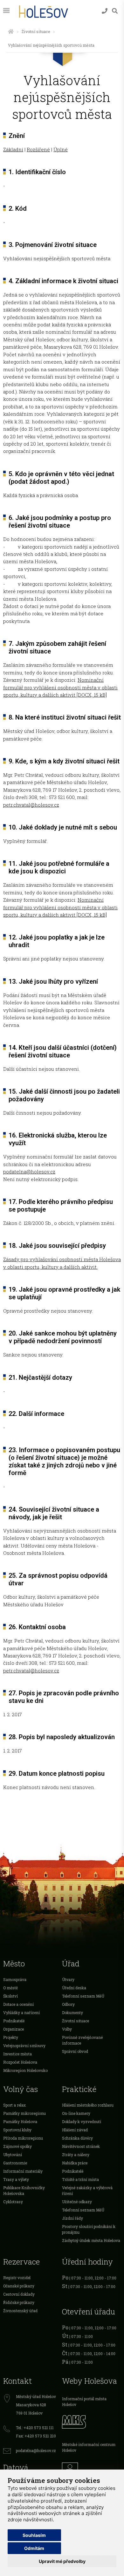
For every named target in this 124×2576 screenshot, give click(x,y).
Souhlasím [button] (34, 2535)
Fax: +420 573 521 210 (36, 2436)
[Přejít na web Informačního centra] (91, 2469)
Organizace (14, 2029)
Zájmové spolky (17, 2146)
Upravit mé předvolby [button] (62, 2561)
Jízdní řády (72, 2218)
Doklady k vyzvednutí (82, 2122)
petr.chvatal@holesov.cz (31, 805)
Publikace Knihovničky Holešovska (24, 2190)
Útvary (68, 1979)
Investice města (17, 2054)
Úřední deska (74, 1988)
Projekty (11, 2037)
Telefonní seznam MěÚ (83, 1996)
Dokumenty (72, 2012)
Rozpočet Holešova (20, 2062)
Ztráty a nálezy (76, 2155)
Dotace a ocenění (18, 2004)
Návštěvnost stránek (81, 2146)
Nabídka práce (75, 2163)
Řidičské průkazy (19, 2302)
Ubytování (13, 2155)
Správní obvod (75, 2051)
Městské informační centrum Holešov (89, 2447)
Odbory (68, 2004)
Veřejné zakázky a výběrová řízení (87, 2190)
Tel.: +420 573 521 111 (35, 2428)
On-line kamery (76, 2113)
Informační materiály (23, 2171)
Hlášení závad (75, 2130)
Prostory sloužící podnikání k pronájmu (89, 2229)
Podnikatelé (14, 2021)
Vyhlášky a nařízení (21, 2012)
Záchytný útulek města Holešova (91, 2240)
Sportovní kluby (17, 2130)
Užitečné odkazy (77, 2202)
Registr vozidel (17, 2278)
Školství (10, 1996)
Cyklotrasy (13, 2202)
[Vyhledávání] (115, 11)
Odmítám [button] (34, 2548)
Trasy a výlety (16, 2179)
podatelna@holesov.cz (29, 1172)
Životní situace (36, 31)
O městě (10, 1988)
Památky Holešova (20, 2122)
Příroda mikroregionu (23, 2138)
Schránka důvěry (77, 2138)
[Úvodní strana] (11, 31)
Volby (67, 2029)
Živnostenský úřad (20, 2311)
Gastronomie (15, 2163)
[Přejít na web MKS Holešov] (91, 2421)
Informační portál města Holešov (84, 2402)
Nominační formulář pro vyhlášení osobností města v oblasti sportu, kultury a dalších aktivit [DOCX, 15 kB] (60, 687)
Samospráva (15, 1979)
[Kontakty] (105, 11)
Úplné (61, 149)
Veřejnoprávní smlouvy (24, 2046)
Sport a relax (14, 2105)
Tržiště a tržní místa (80, 2179)
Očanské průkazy (19, 2286)
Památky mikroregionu (24, 2113)
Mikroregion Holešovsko (25, 2070)
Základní (13, 149)
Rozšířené (38, 149)
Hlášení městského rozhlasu (88, 2105)
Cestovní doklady (19, 2294)
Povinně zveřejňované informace (82, 2040)
